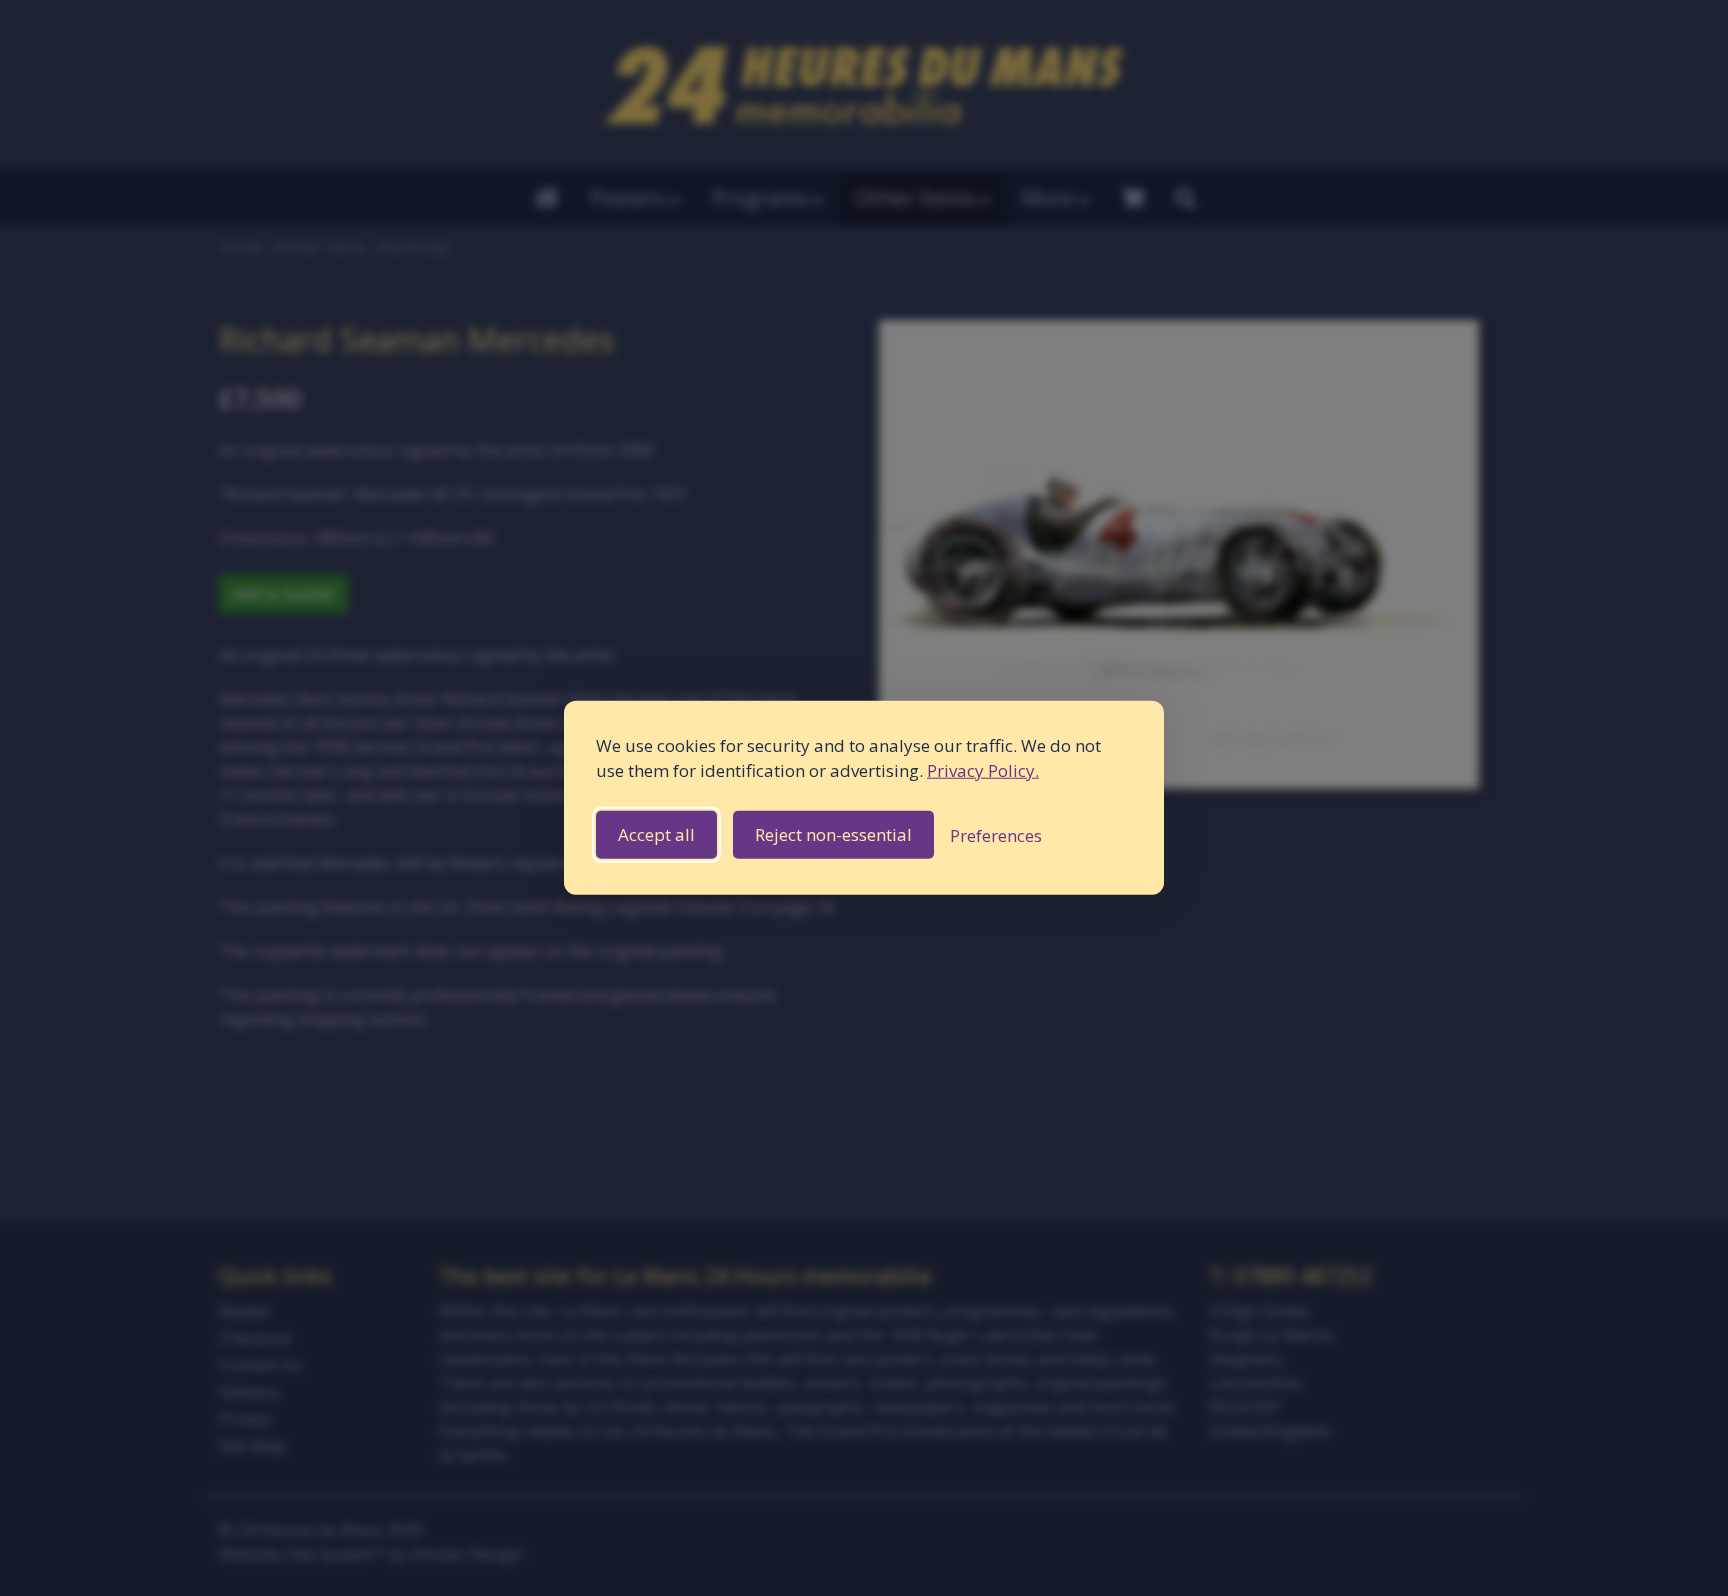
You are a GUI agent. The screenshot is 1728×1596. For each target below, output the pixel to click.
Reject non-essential (833, 835)
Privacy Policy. (983, 770)
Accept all (656, 835)
